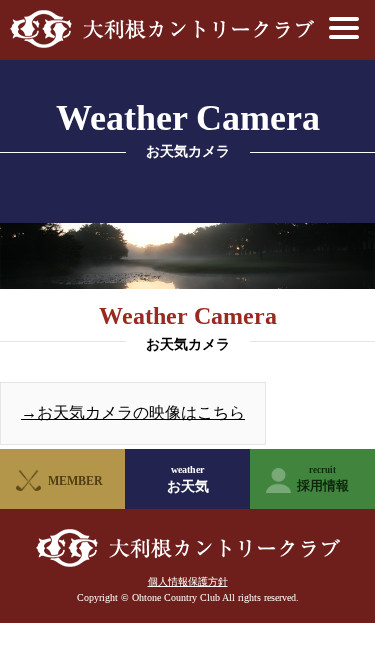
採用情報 (323, 479)
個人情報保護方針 (188, 581)
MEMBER (75, 481)
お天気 (188, 479)
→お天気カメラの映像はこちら (133, 412)
